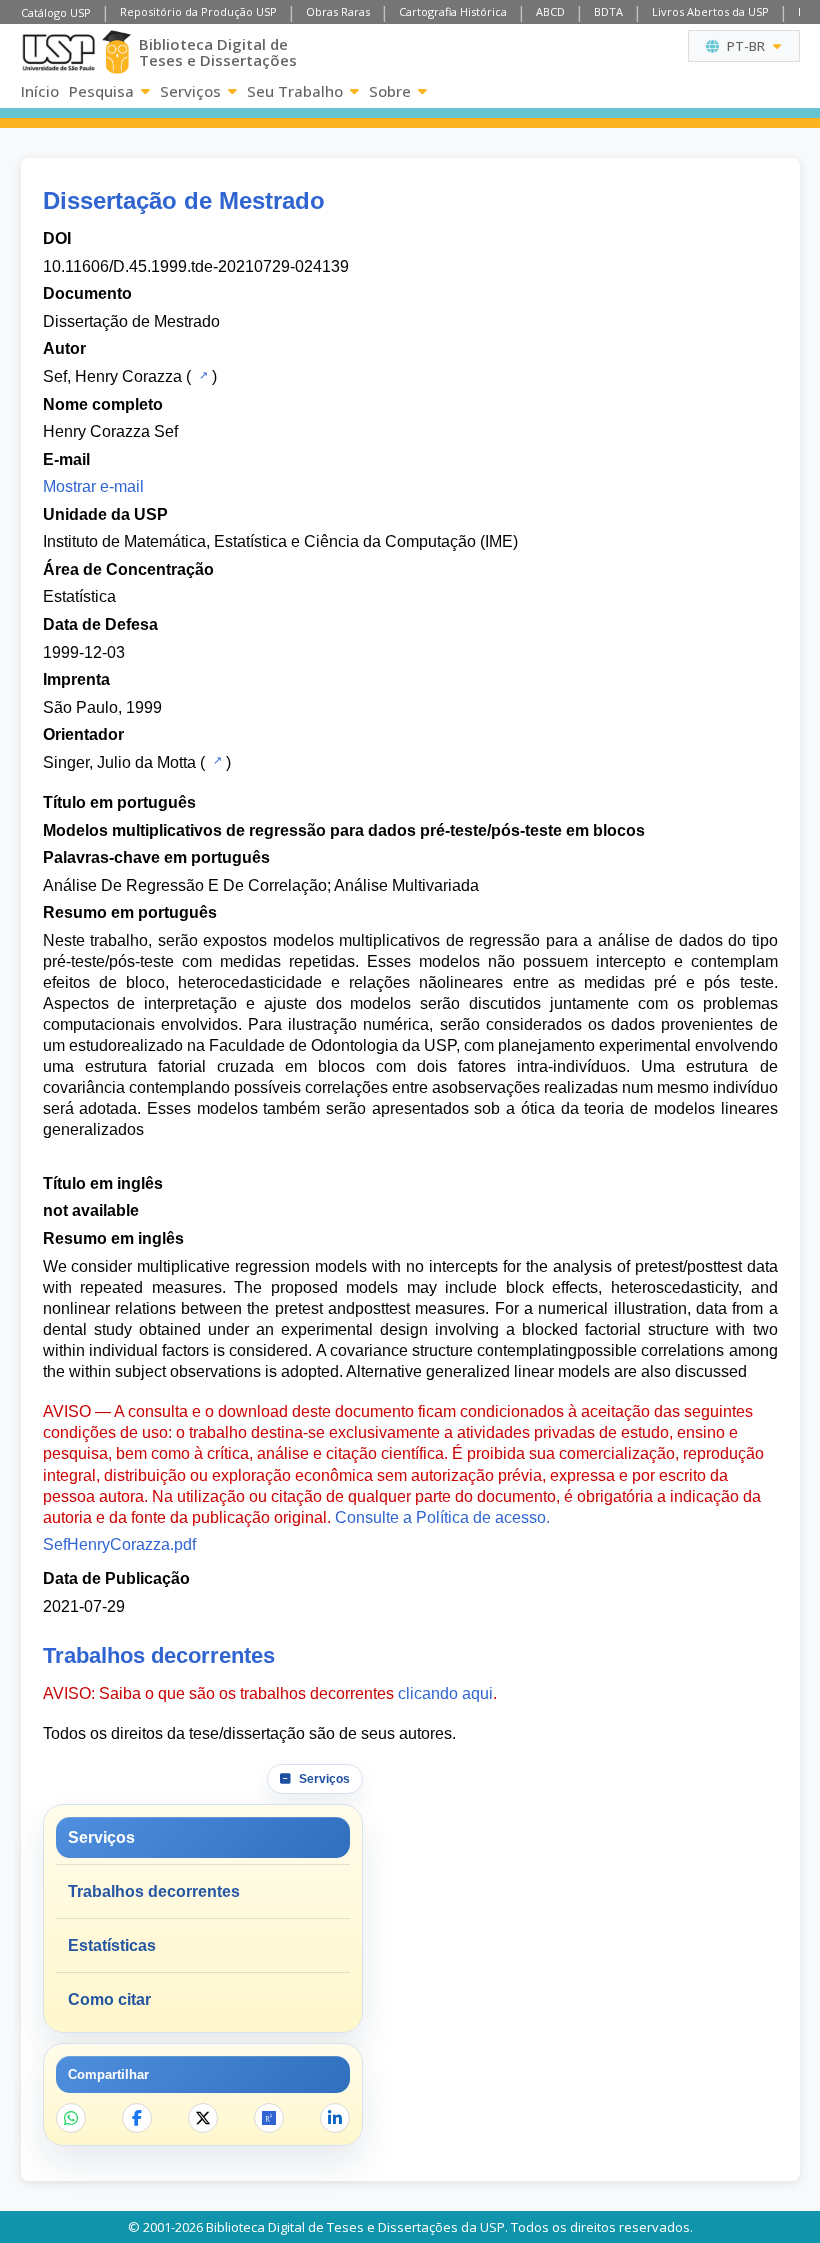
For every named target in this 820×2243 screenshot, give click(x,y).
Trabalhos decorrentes (154, 1891)
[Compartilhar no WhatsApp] (71, 2118)
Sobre (390, 91)
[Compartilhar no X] (203, 2118)
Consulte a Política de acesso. (442, 1517)
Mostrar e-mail (93, 486)
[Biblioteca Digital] (117, 52)
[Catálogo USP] (201, 375)
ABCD (550, 11)
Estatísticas (112, 1945)
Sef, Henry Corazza (112, 376)
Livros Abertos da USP (710, 11)
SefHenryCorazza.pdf (119, 1544)
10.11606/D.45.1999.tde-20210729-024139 (196, 266)
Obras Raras (338, 11)
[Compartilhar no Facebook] (137, 2118)
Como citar (109, 1999)
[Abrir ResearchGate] (269, 2118)
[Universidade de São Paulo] (58, 52)
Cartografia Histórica (453, 11)
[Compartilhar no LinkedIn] (335, 2118)
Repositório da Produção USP (198, 11)
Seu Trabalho (295, 91)
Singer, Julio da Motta (119, 762)
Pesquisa (101, 91)
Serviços (190, 91)
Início (40, 91)
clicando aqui (445, 1693)
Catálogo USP (56, 12)
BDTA (608, 11)
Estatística (79, 596)
